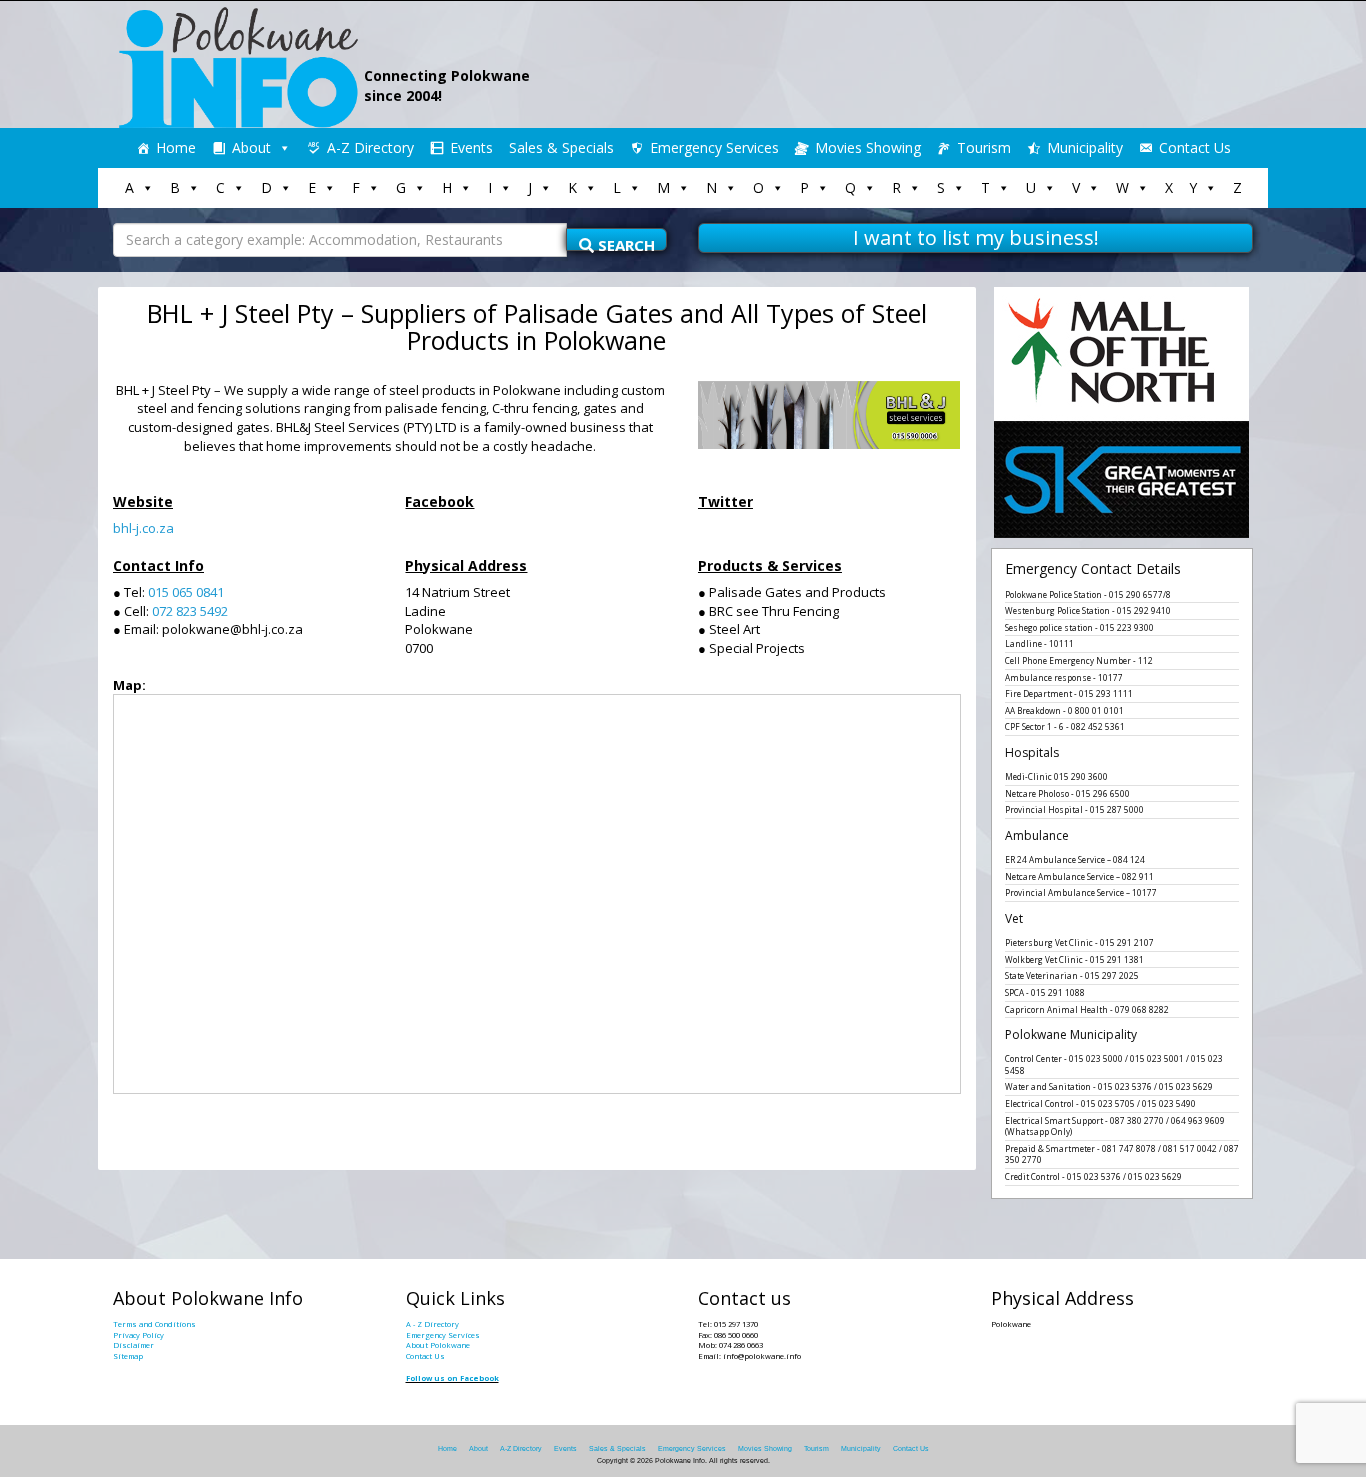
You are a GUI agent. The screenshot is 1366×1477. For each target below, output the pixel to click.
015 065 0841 (186, 592)
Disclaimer (133, 1345)
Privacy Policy (138, 1335)
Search (624, 243)
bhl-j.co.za (143, 528)
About (251, 147)
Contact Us (1195, 147)
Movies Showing (868, 147)
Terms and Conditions (154, 1324)
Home (176, 147)
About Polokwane (438, 1345)
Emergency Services (714, 147)
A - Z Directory (432, 1324)
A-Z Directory (370, 147)
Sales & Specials (561, 147)
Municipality (1085, 147)
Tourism (984, 147)
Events (471, 147)
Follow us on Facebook (452, 1378)
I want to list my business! (976, 237)
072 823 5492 (190, 611)
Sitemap (128, 1356)
